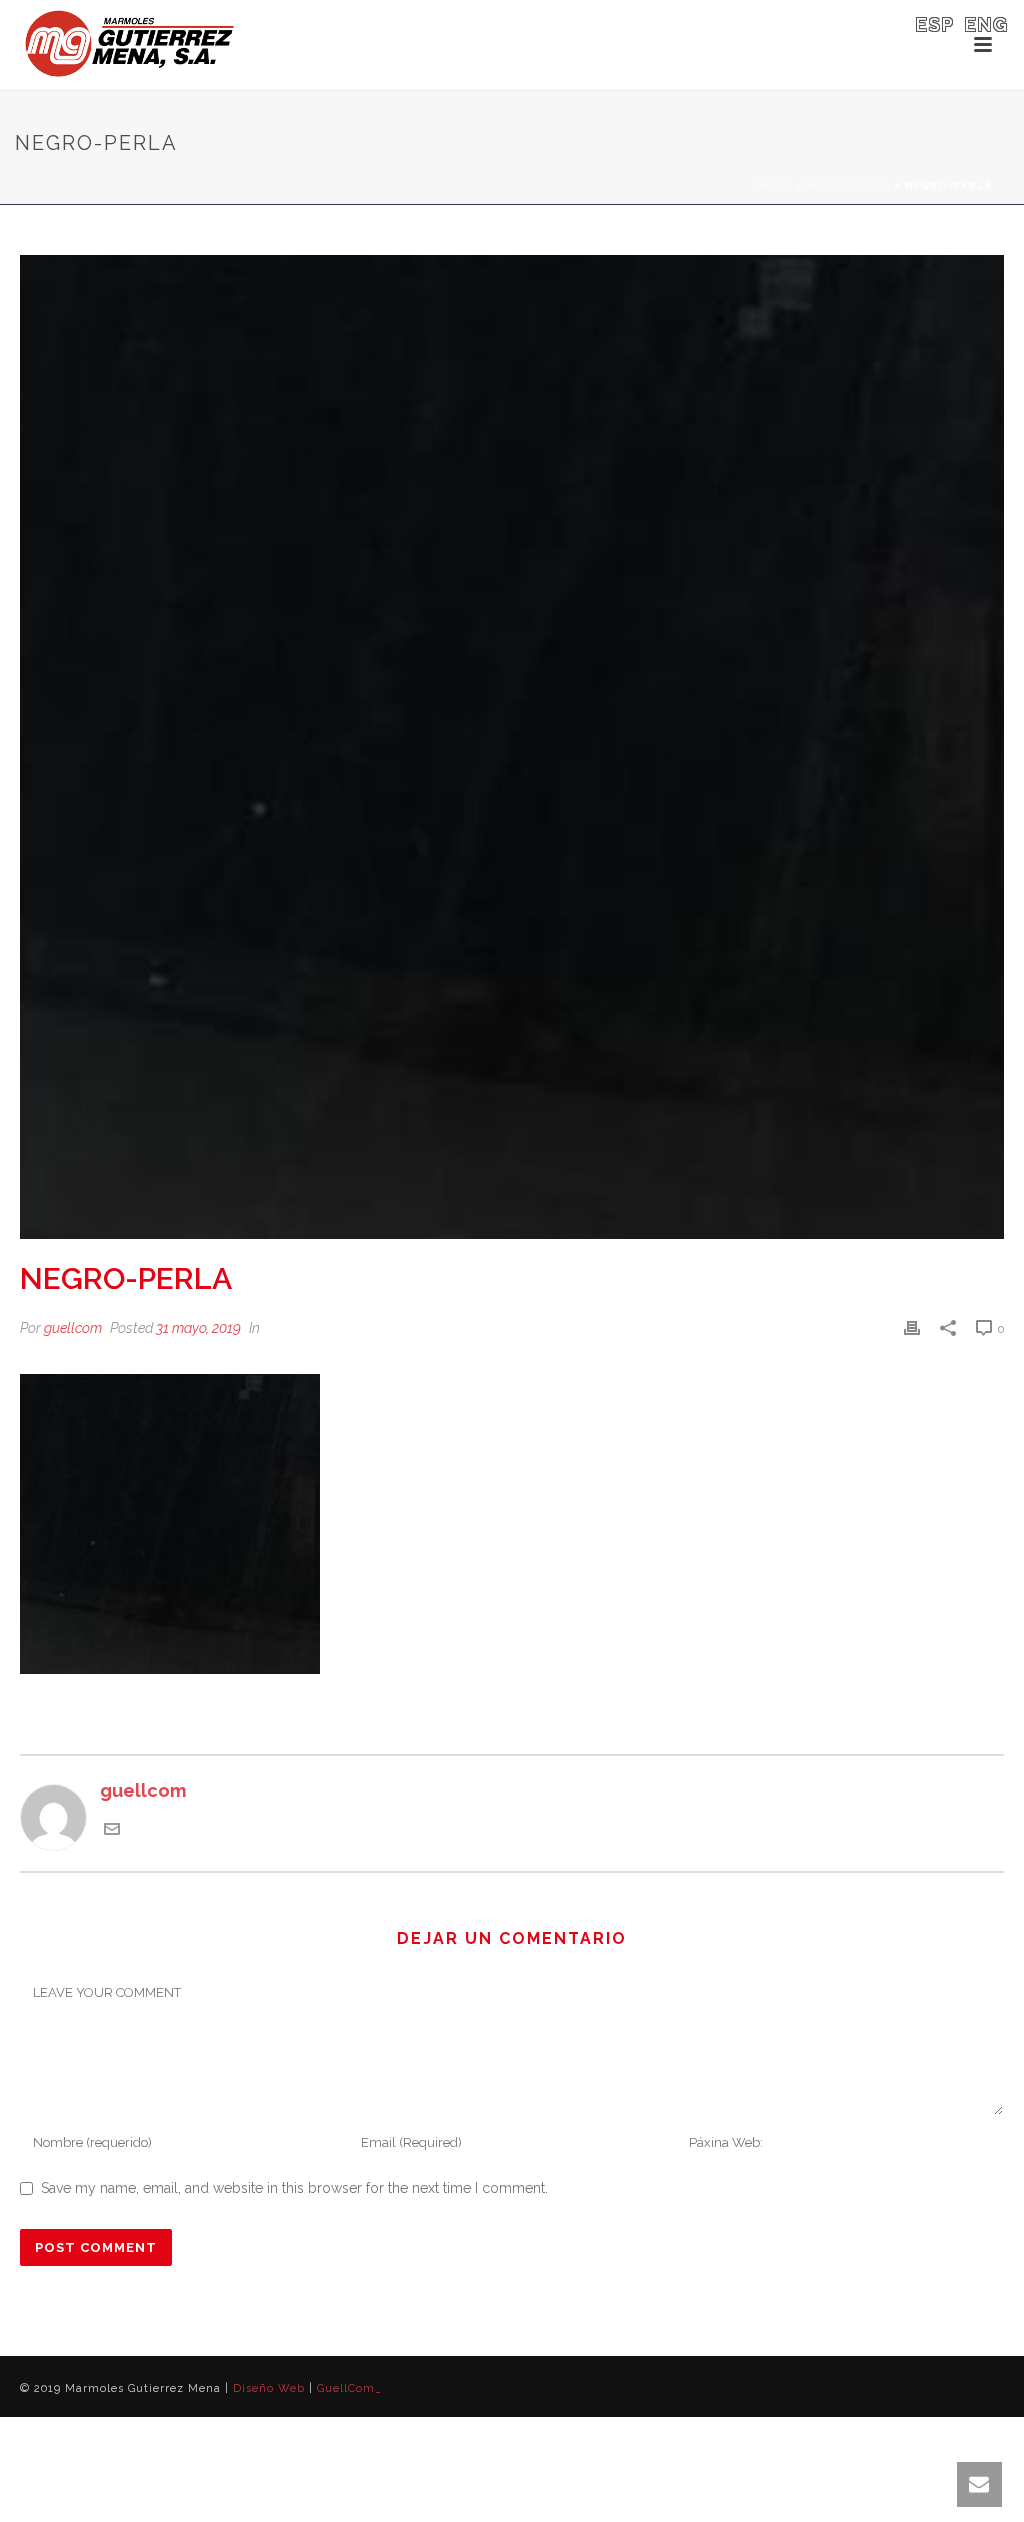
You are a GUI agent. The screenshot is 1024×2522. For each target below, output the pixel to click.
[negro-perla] (512, 747)
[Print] (912, 1327)
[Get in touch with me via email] (112, 1830)
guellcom (73, 1328)
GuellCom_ (349, 2388)
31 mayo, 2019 (198, 1328)
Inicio (773, 185)
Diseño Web (269, 2388)
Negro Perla (849, 185)
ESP (935, 24)
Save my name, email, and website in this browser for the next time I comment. (294, 2188)
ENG (987, 24)
